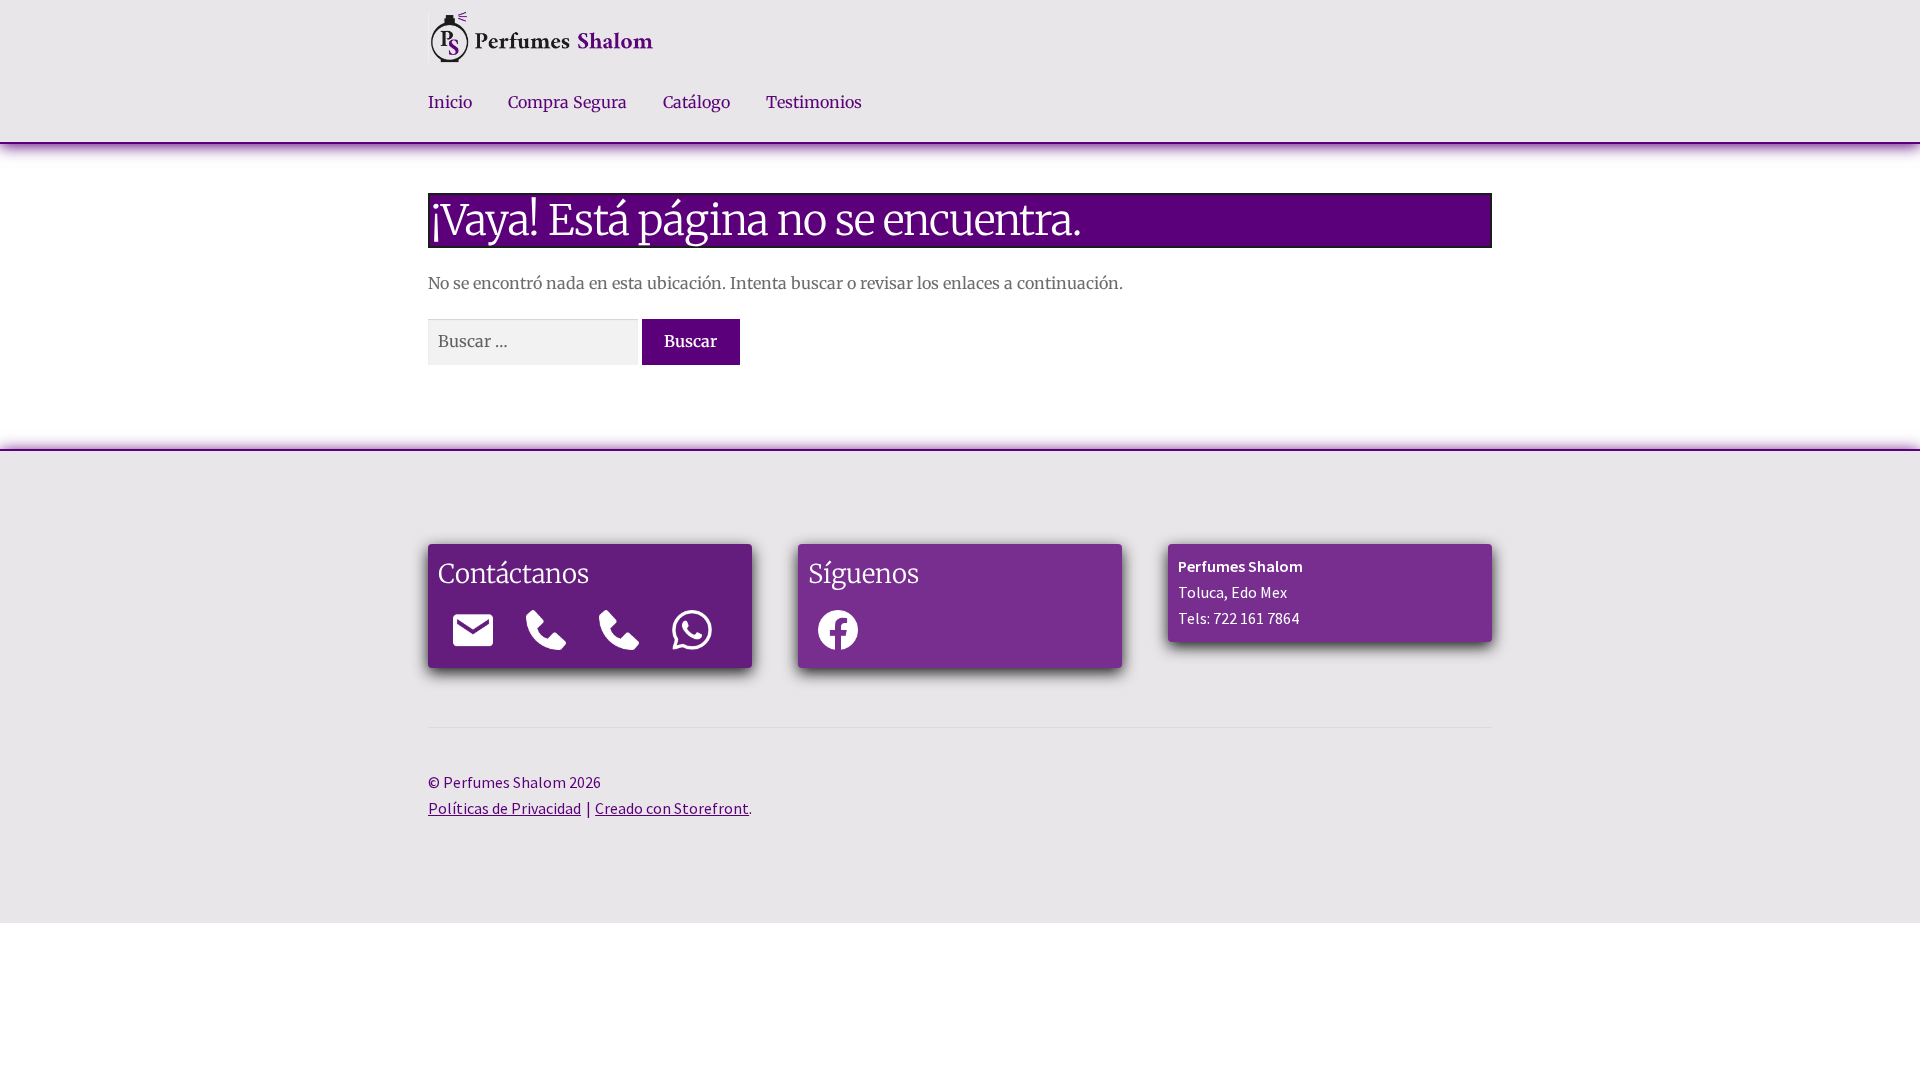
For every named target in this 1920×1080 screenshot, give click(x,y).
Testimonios (814, 102)
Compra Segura (567, 102)
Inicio (450, 102)
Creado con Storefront (672, 808)
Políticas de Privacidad (504, 808)
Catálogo (696, 102)
